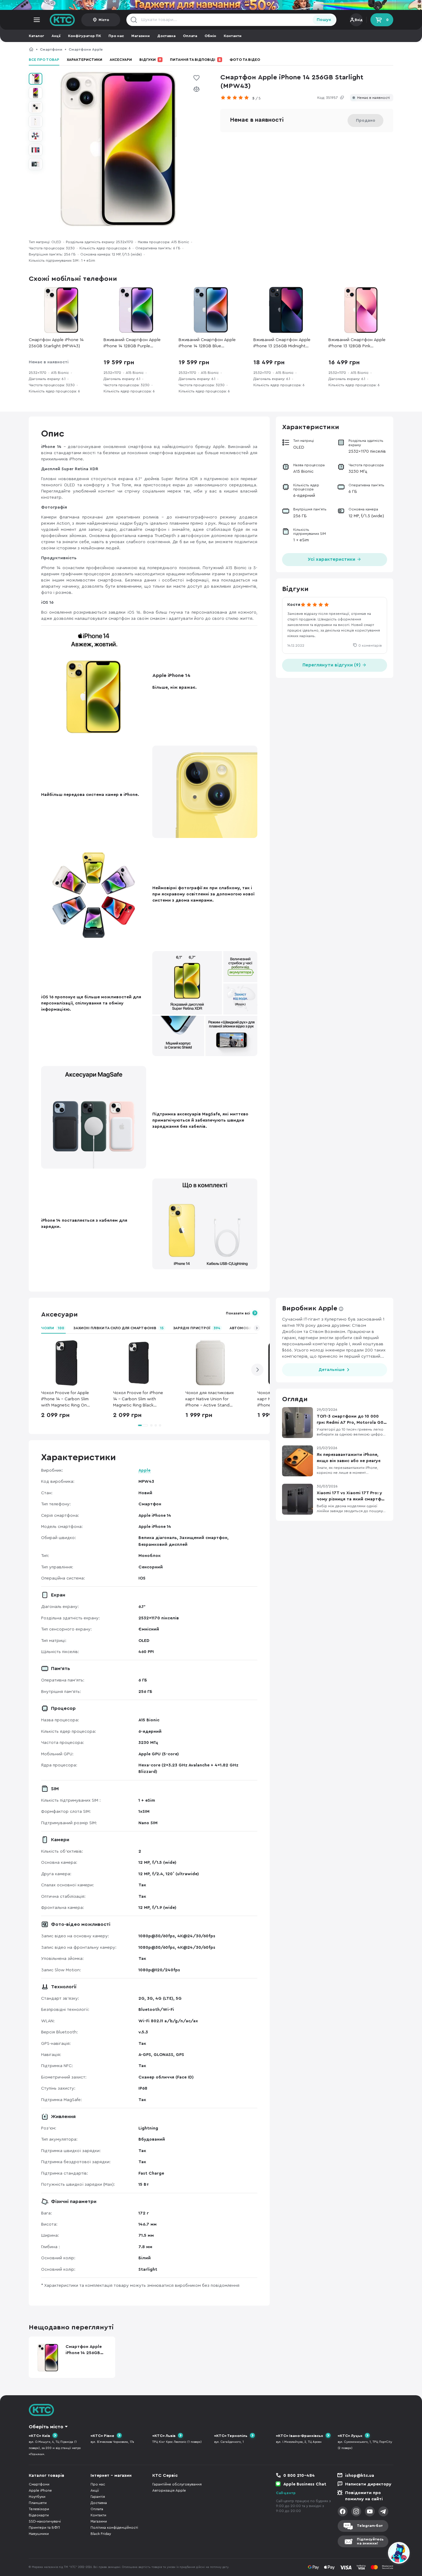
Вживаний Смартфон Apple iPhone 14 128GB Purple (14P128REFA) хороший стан (132, 343)
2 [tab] (151, 1425)
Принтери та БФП (44, 2527)
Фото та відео (245, 60)
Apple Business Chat (305, 2484)
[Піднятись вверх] (377, 2554)
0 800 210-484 (299, 2476)
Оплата (190, 36)
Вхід (359, 20)
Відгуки (150, 60)
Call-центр (286, 2493)
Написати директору (368, 2484)
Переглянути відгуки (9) (332, 665)
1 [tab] (143, 1425)
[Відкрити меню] (37, 20)
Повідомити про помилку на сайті (364, 2496)
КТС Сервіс (165, 2476)
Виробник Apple (310, 1308)
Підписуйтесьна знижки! (370, 2541)
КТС (31, 49)
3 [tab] (156, 1425)
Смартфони (51, 49)
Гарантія (98, 2497)
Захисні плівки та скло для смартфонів (118, 1328)
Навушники (39, 2534)
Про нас (116, 36)
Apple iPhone (40, 2490)
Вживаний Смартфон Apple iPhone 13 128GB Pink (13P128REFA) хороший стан (357, 343)
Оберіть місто (46, 2427)
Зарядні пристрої (197, 1328)
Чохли (53, 1328)
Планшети (38, 2503)
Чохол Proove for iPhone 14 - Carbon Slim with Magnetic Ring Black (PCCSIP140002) (138, 1400)
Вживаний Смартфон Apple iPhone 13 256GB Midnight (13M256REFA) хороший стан (282, 343)
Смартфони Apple (86, 49)
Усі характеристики (332, 559)
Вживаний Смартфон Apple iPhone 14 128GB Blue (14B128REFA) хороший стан (207, 343)
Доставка (166, 36)
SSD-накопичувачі (45, 2521)
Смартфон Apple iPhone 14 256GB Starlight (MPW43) (158, 49)
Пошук (324, 20)
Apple (144, 1470)
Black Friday (101, 2534)
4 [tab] (160, 1425)
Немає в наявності (373, 98)
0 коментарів (370, 645)
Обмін (210, 36)
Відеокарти (39, 2515)
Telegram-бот (370, 2526)
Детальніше (331, 1370)
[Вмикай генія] (211, 5)
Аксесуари (121, 60)
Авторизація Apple (169, 2490)
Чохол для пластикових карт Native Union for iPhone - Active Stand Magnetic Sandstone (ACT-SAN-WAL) (210, 1400)
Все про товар (44, 60)
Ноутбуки (37, 2497)
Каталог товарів (46, 2476)
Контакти (233, 36)
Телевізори (39, 2509)
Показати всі (238, 1313)
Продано (366, 121)
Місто (104, 20)
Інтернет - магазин (111, 2476)
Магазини (141, 36)
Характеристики (84, 60)
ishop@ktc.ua (360, 2476)
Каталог (36, 36)
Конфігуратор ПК (84, 36)
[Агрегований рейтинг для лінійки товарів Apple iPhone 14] (236, 98)
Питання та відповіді (195, 60)
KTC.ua (62, 20)
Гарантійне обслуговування (177, 2484)
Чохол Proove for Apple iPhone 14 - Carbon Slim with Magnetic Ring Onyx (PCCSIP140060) (66, 1400)
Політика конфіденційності (114, 2527)
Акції (56, 36)
